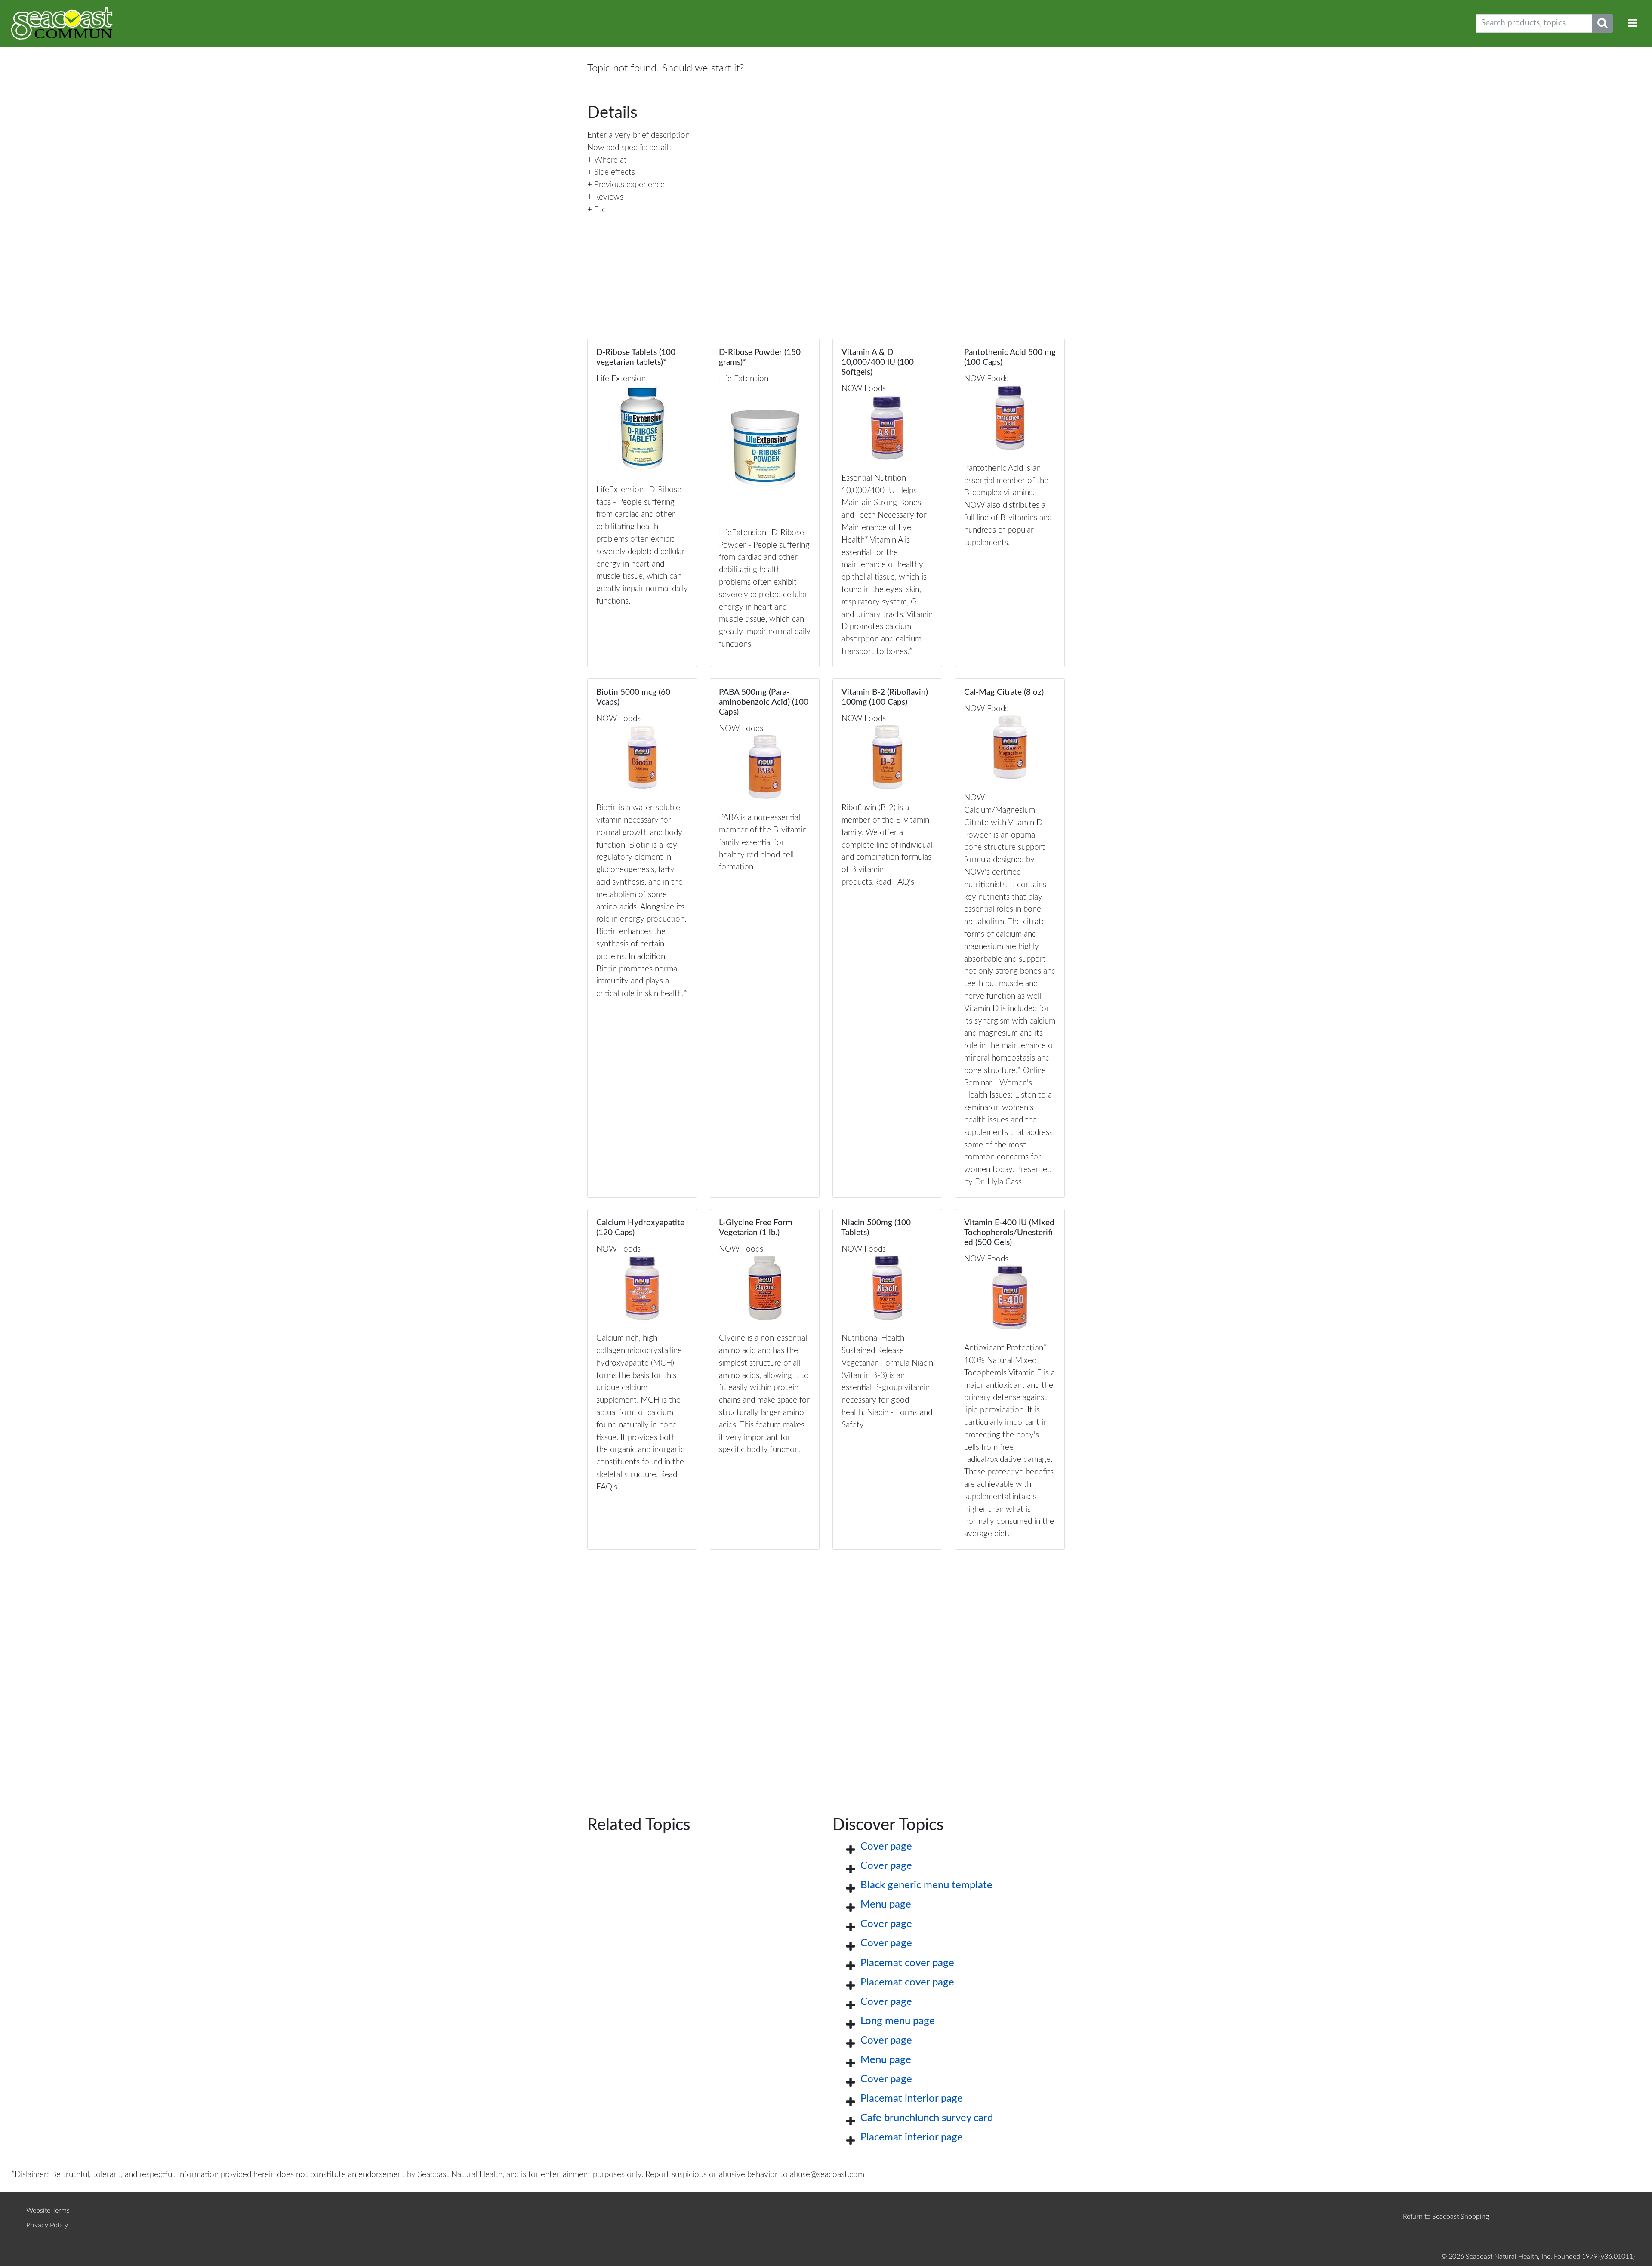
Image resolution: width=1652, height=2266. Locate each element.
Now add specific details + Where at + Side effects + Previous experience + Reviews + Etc (629, 179)
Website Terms (48, 2211)
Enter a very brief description (638, 135)
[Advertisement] (826, 1669)
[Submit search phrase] (1603, 23)
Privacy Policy (47, 2225)
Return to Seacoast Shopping (1446, 2217)
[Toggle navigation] (1633, 23)
